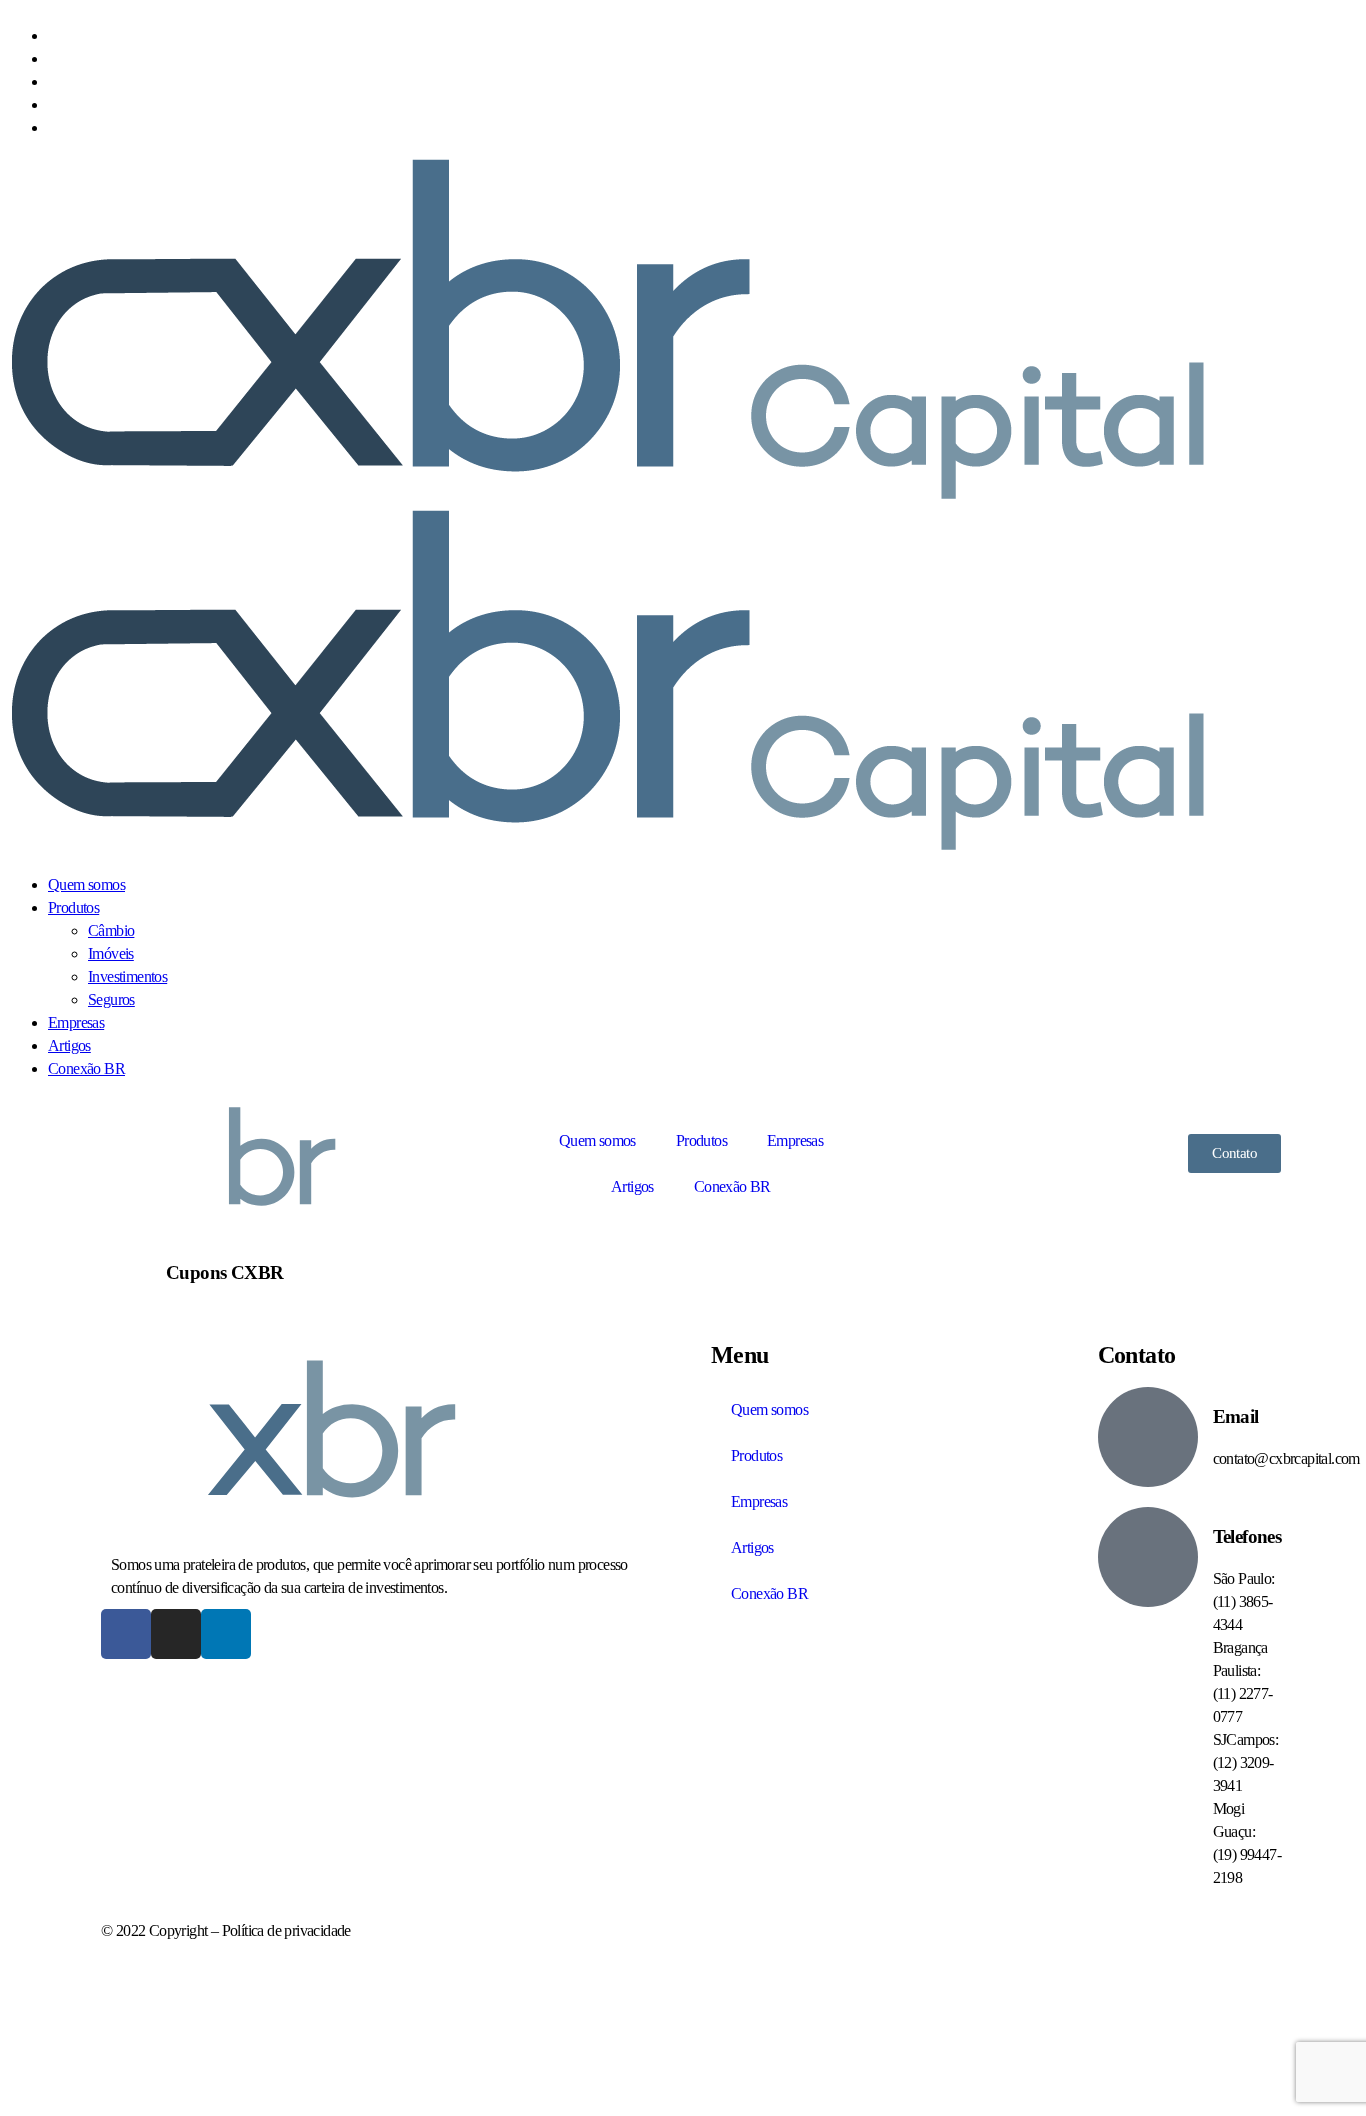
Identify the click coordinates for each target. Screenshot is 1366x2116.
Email (1236, 1416)
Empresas (795, 1140)
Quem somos (597, 1140)
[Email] (1148, 1437)
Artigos (632, 1186)
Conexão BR (732, 1186)
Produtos (701, 1140)
